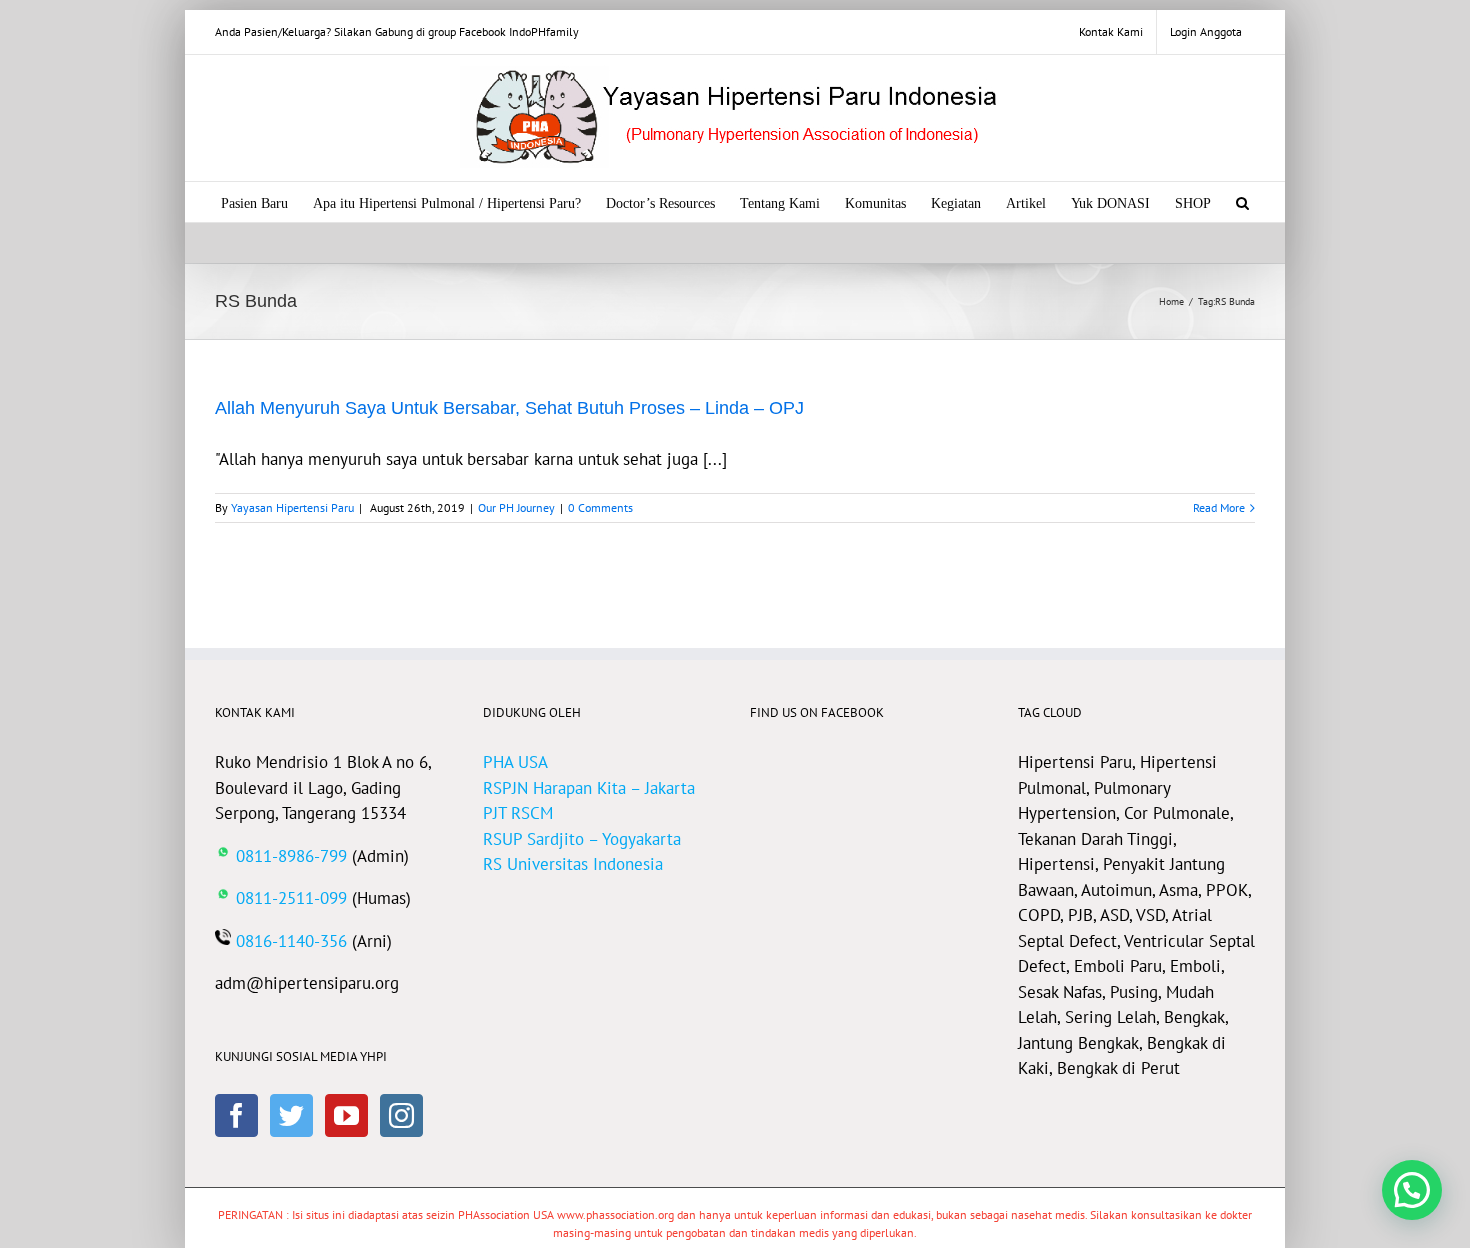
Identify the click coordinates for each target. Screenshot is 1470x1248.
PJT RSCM (518, 813)
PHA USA (515, 762)
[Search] (1242, 202)
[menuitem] (1111, 32)
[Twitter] (291, 1115)
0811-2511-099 (291, 898)
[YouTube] (346, 1115)
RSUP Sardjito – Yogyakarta (582, 839)
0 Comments (600, 507)
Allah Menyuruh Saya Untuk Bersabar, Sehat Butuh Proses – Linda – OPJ (509, 408)
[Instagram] (401, 1115)
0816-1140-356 (291, 941)
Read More (1219, 507)
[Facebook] (236, 1115)
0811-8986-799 (291, 856)
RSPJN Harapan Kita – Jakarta (589, 788)
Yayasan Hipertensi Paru (292, 507)
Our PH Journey (516, 507)
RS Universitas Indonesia (573, 864)
